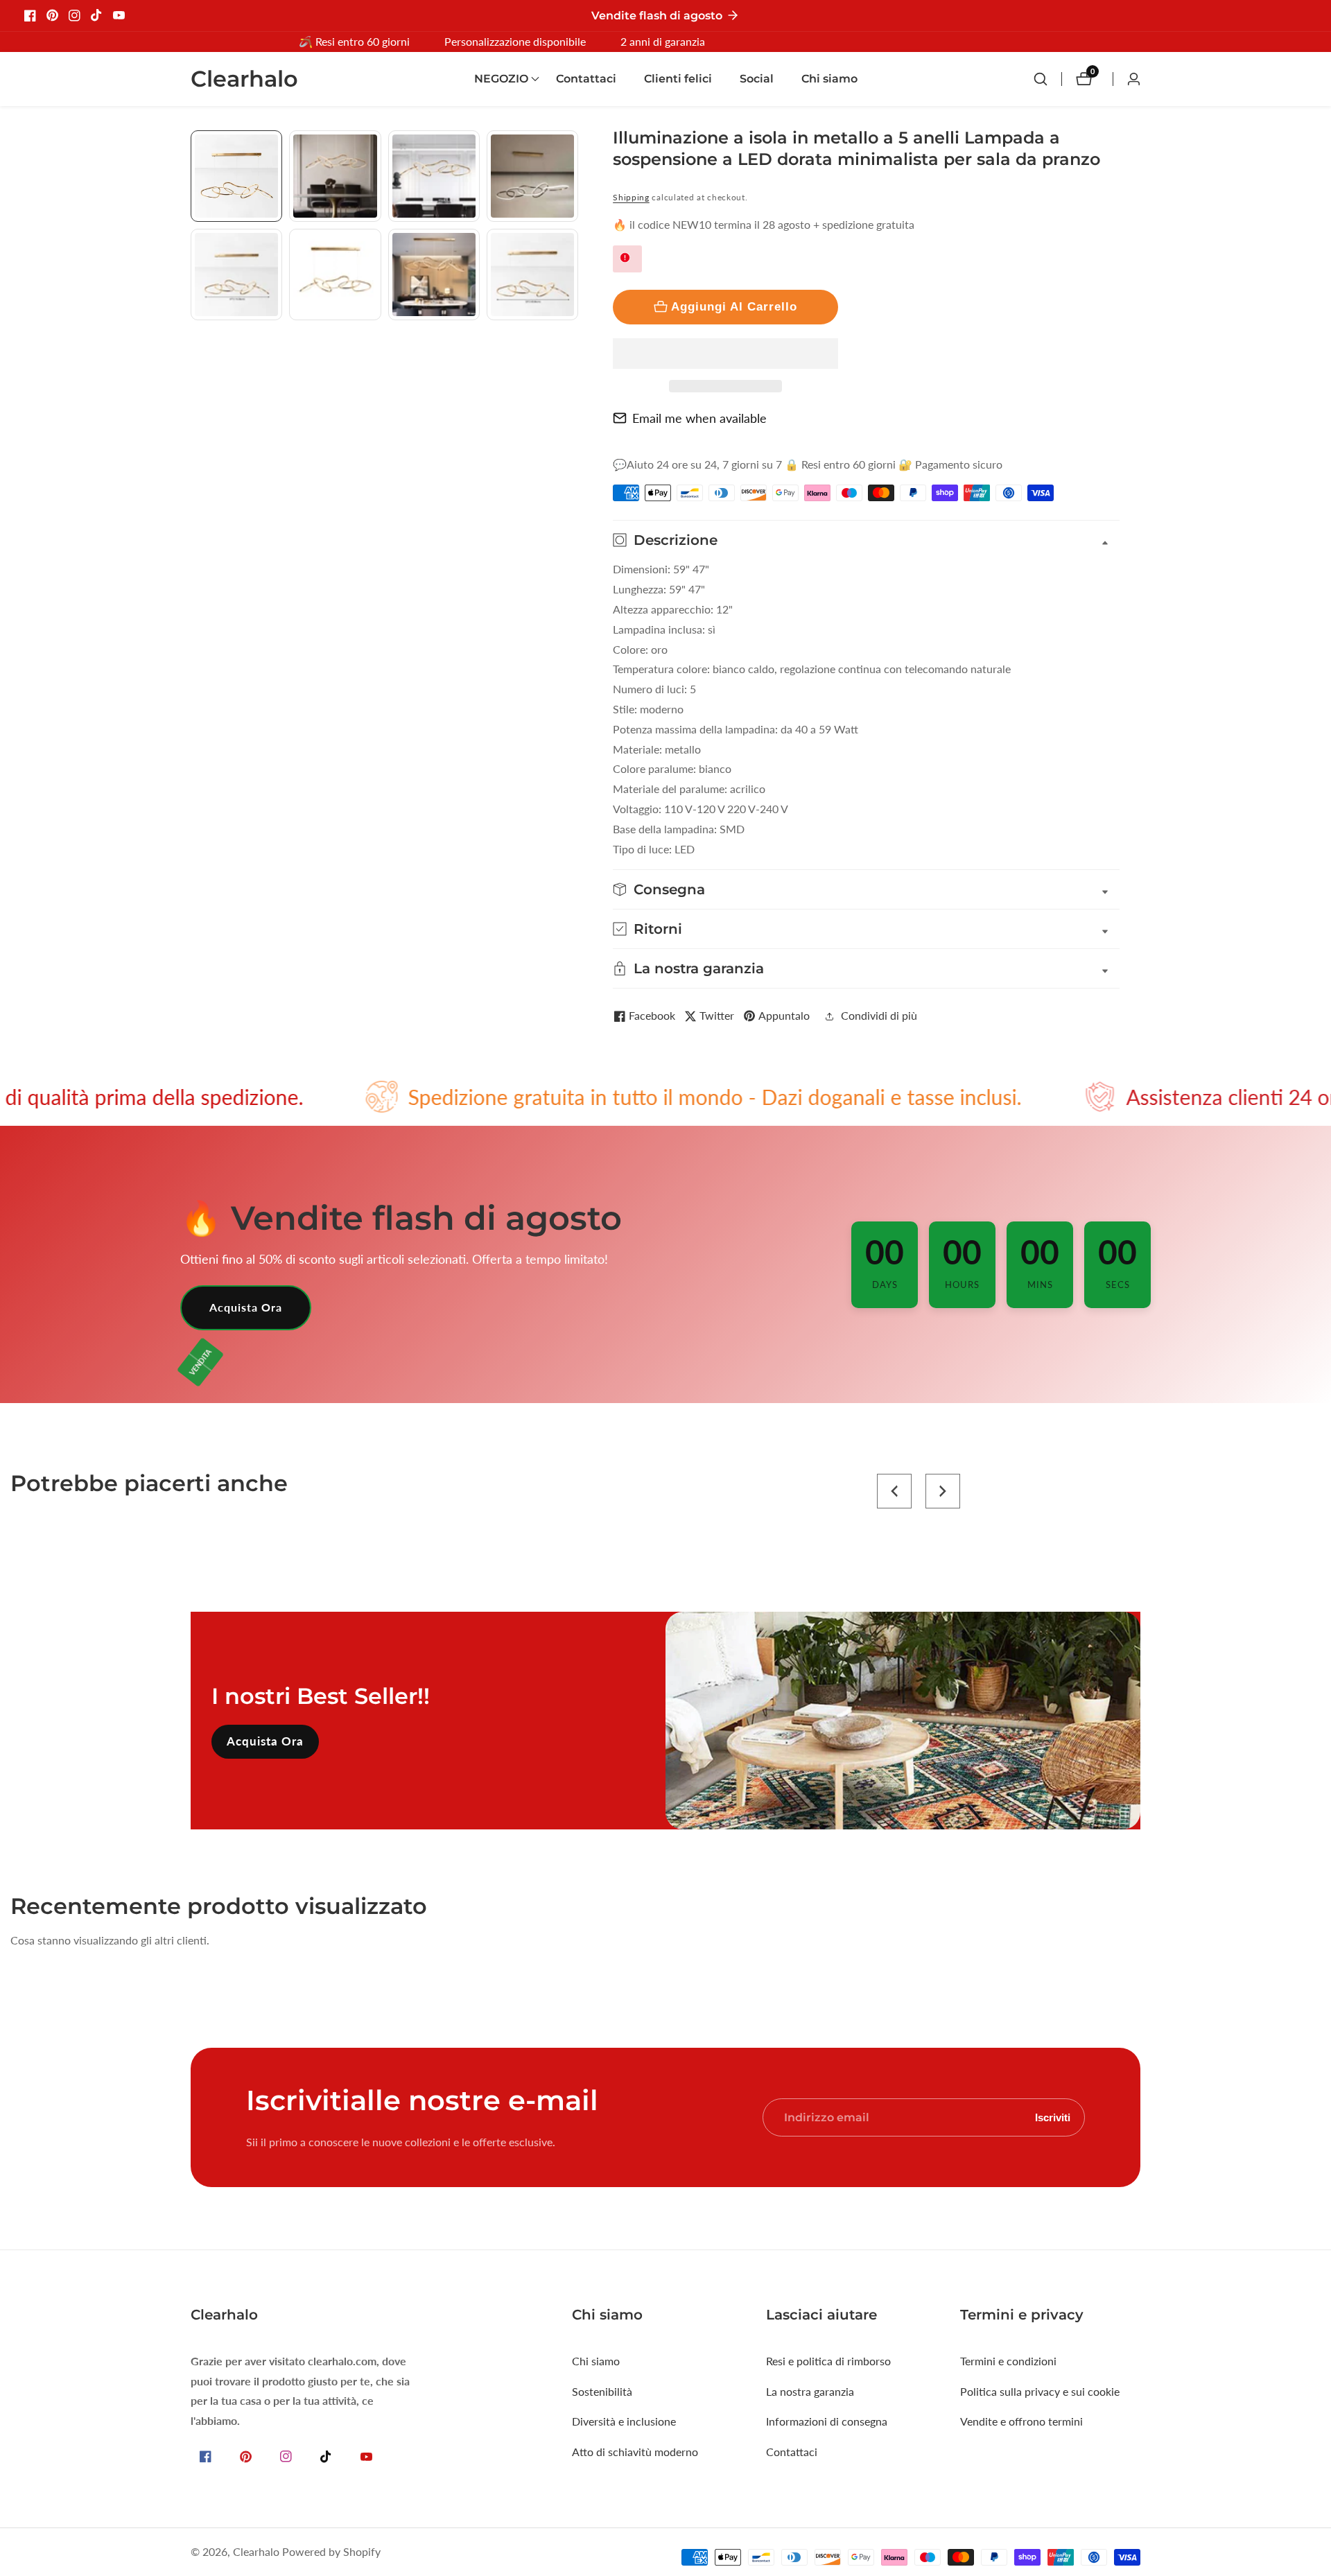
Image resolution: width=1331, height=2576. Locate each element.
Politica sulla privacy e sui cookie (1040, 2391)
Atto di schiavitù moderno (635, 2452)
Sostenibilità (602, 2391)
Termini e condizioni (1008, 2361)
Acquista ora (246, 1307)
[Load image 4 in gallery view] (532, 176)
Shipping (631, 197)
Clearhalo (256, 2552)
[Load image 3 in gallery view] (434, 176)
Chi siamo (829, 79)
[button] (725, 354)
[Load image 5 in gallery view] (236, 275)
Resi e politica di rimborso (828, 2361)
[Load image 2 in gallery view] (335, 176)
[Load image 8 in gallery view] (532, 275)
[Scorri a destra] (573, 336)
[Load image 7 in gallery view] (434, 275)
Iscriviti (1053, 2117)
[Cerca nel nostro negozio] (1047, 79)
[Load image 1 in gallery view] (236, 176)
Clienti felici (678, 79)
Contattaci (586, 79)
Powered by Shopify (331, 2552)
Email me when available (699, 418)
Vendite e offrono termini (1021, 2421)
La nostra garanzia (810, 2391)
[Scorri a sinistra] (196, 146)
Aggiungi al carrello (734, 306)
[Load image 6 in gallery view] (335, 275)
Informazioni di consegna (827, 2421)
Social (757, 79)
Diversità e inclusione (624, 2421)
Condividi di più (879, 1015)
